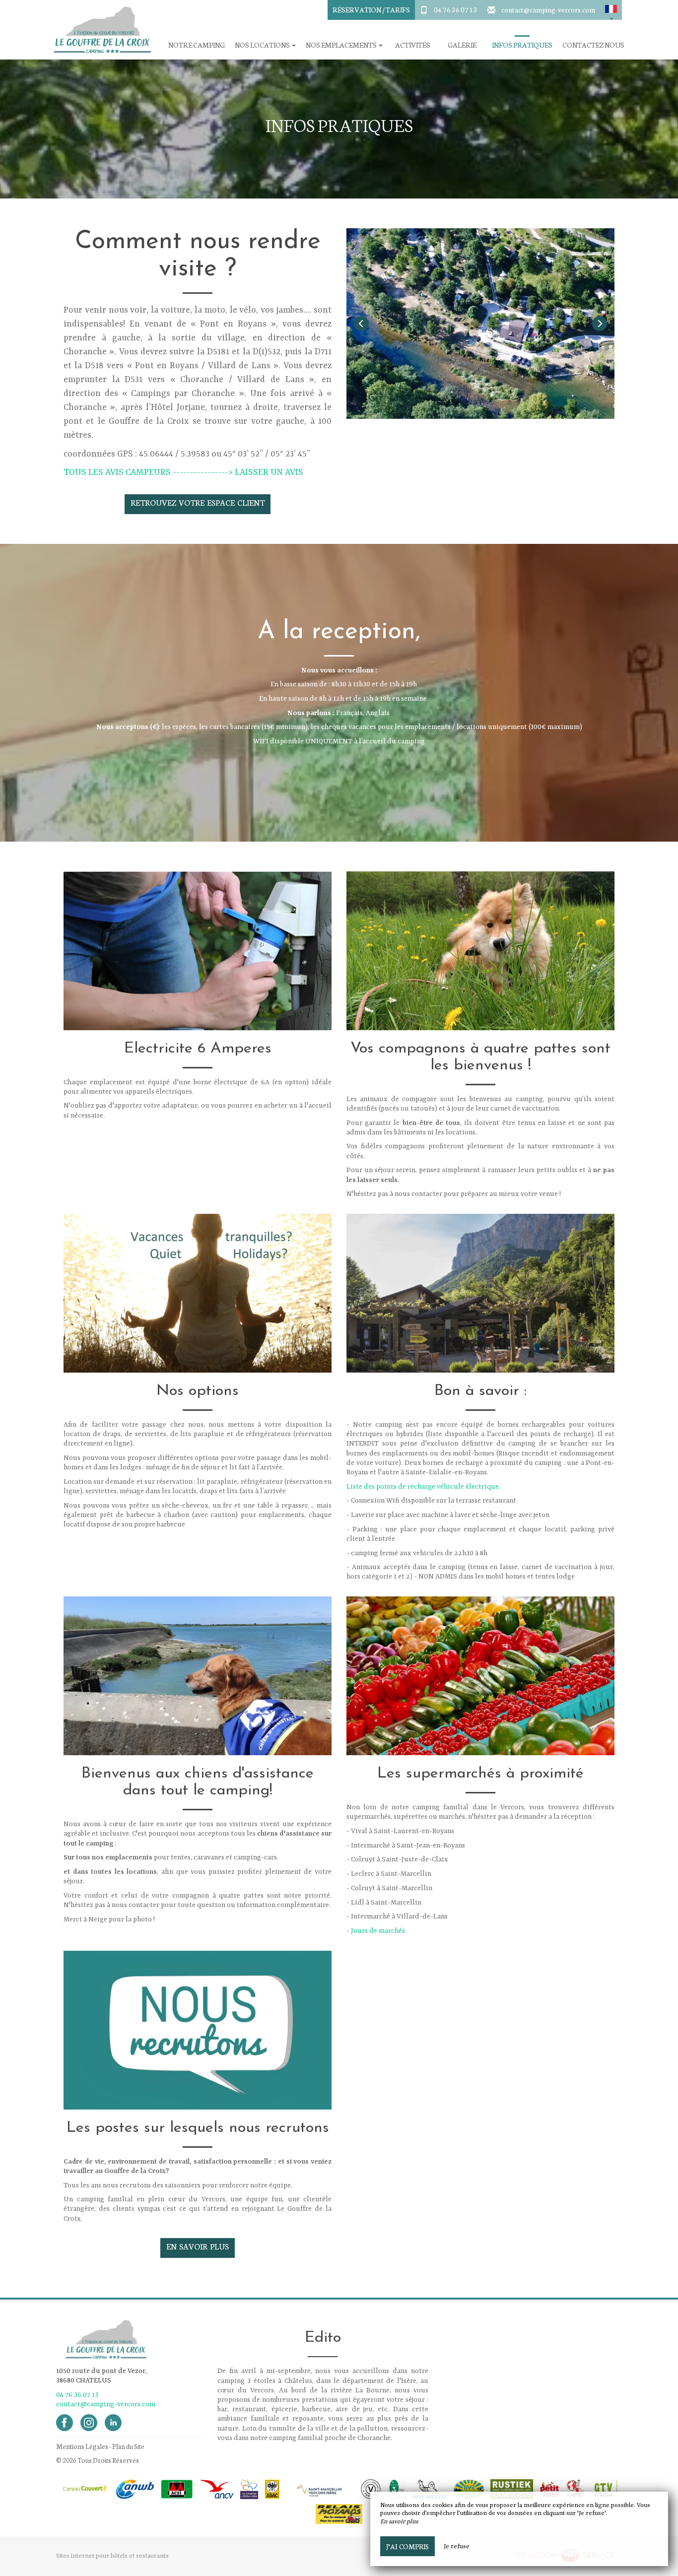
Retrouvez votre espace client (197, 502)
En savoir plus (198, 2246)
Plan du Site (128, 2446)
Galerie (462, 45)
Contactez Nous (593, 45)
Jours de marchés (378, 1931)
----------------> (204, 472)
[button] (611, 10)
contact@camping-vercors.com (548, 9)
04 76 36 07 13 (456, 9)
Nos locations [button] (263, 45)
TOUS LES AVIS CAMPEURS (117, 472)
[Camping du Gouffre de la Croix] (98, 30)
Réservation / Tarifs (371, 9)
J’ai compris (407, 2546)
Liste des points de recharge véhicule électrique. (423, 1487)
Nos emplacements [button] (342, 45)
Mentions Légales (82, 2446)
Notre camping (197, 45)
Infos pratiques (522, 45)
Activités (413, 45)
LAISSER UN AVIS (269, 472)
